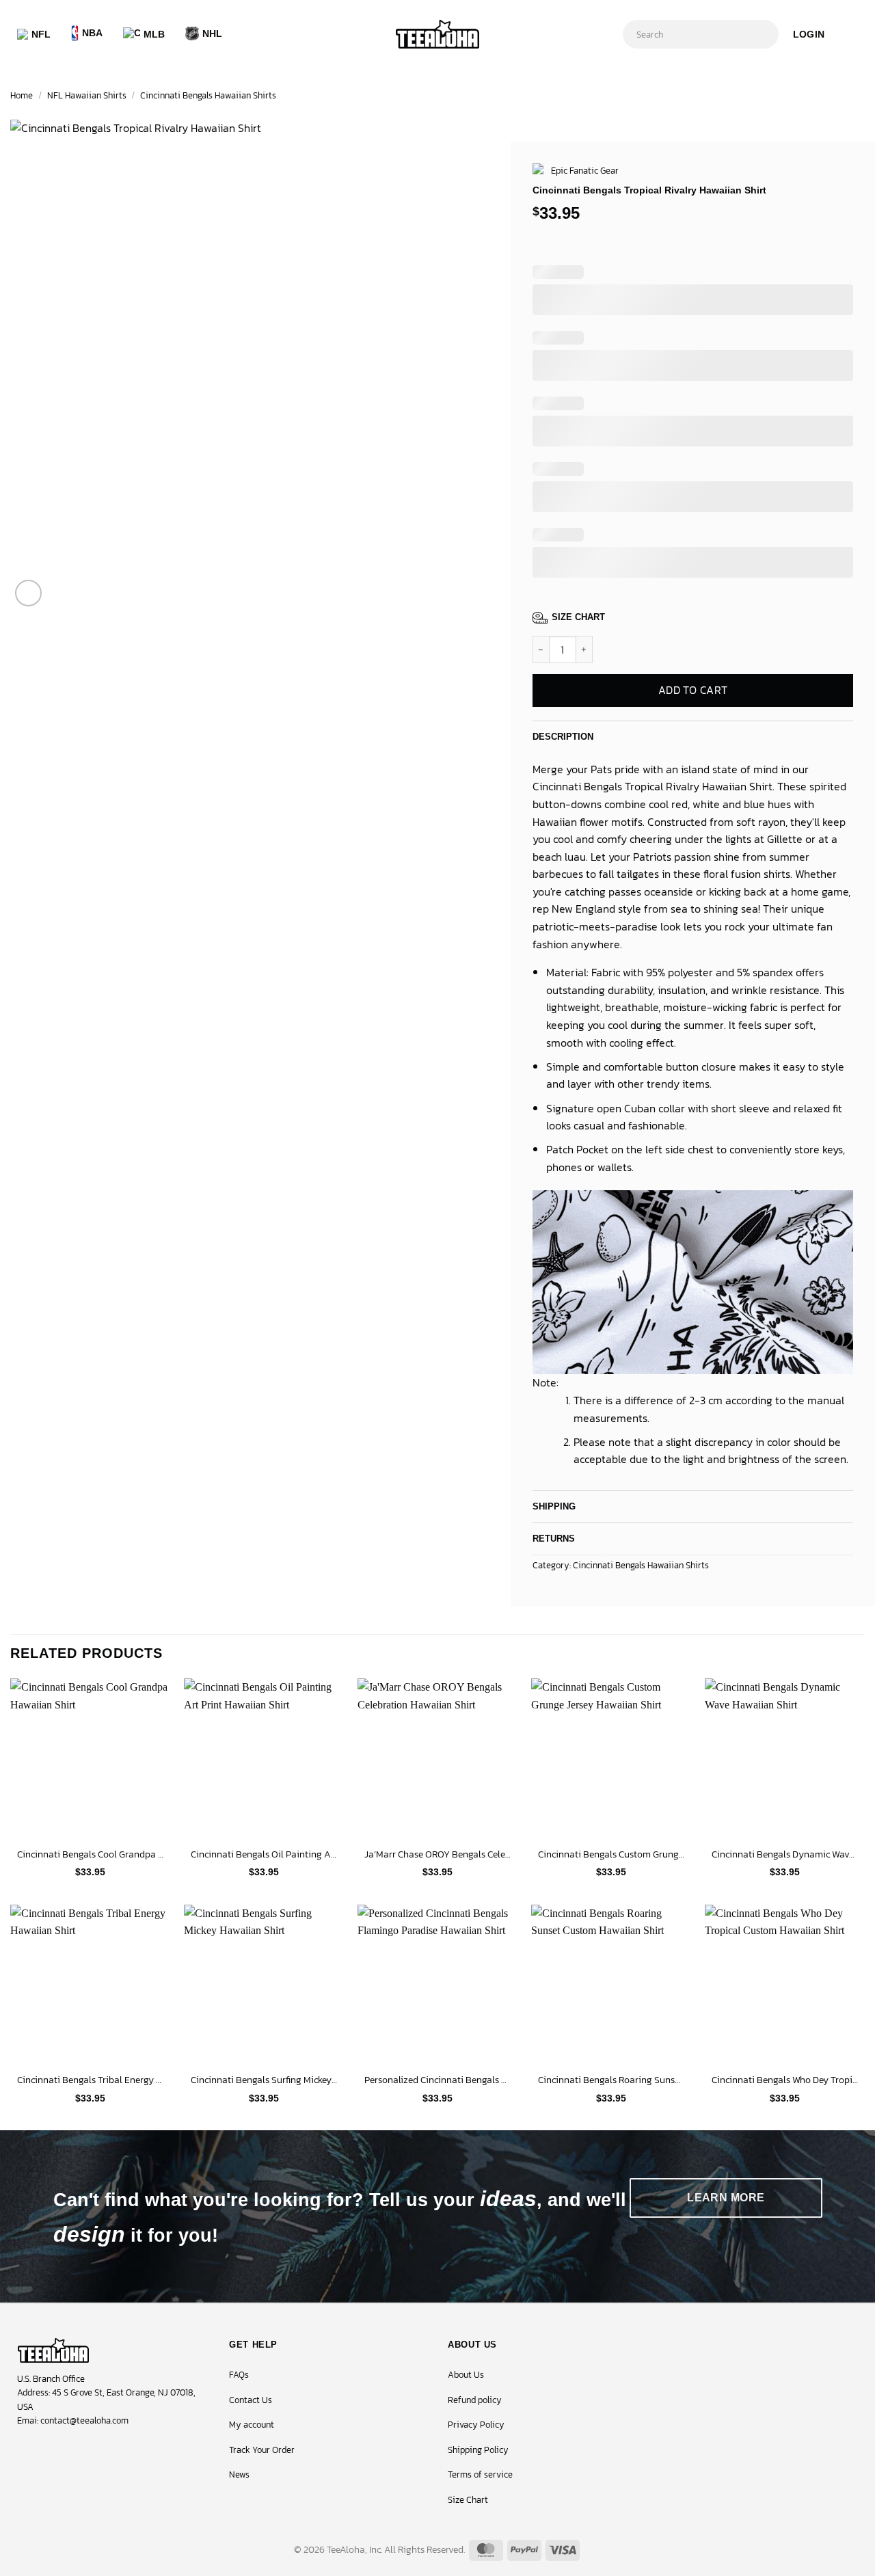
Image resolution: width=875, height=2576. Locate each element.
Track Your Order (262, 2450)
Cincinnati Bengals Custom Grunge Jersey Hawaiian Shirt (611, 1854)
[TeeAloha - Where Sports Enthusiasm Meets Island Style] (437, 35)
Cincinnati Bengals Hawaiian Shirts (208, 95)
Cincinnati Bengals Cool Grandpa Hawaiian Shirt (90, 1854)
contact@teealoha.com (84, 2420)
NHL (213, 33)
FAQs (239, 2375)
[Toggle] (842, 733)
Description (563, 737)
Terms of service (480, 2474)
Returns (554, 1539)
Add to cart (692, 690)
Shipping (554, 1506)
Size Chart (468, 2500)
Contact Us (251, 2400)
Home (22, 95)
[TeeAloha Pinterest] (66, 2452)
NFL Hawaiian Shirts (87, 95)
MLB (154, 34)
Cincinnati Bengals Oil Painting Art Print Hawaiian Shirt (264, 1854)
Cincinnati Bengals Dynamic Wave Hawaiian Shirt (785, 1854)
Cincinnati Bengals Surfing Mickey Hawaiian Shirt (264, 2080)
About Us (466, 2375)
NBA (93, 33)
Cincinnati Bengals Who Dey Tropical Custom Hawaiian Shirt (785, 2080)
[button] (809, 34)
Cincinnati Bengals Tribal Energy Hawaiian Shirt (90, 2080)
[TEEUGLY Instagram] (43, 2452)
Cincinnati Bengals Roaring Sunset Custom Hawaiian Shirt (611, 2080)
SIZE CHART (578, 617)
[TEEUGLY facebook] (21, 2452)
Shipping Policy (478, 2450)
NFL (41, 34)
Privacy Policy (476, 2425)
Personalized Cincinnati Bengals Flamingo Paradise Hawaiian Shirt (437, 2080)
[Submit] (765, 34)
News (239, 2474)
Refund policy (475, 2400)
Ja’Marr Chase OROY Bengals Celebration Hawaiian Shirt (437, 1854)
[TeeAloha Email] (89, 2452)
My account (252, 2425)
